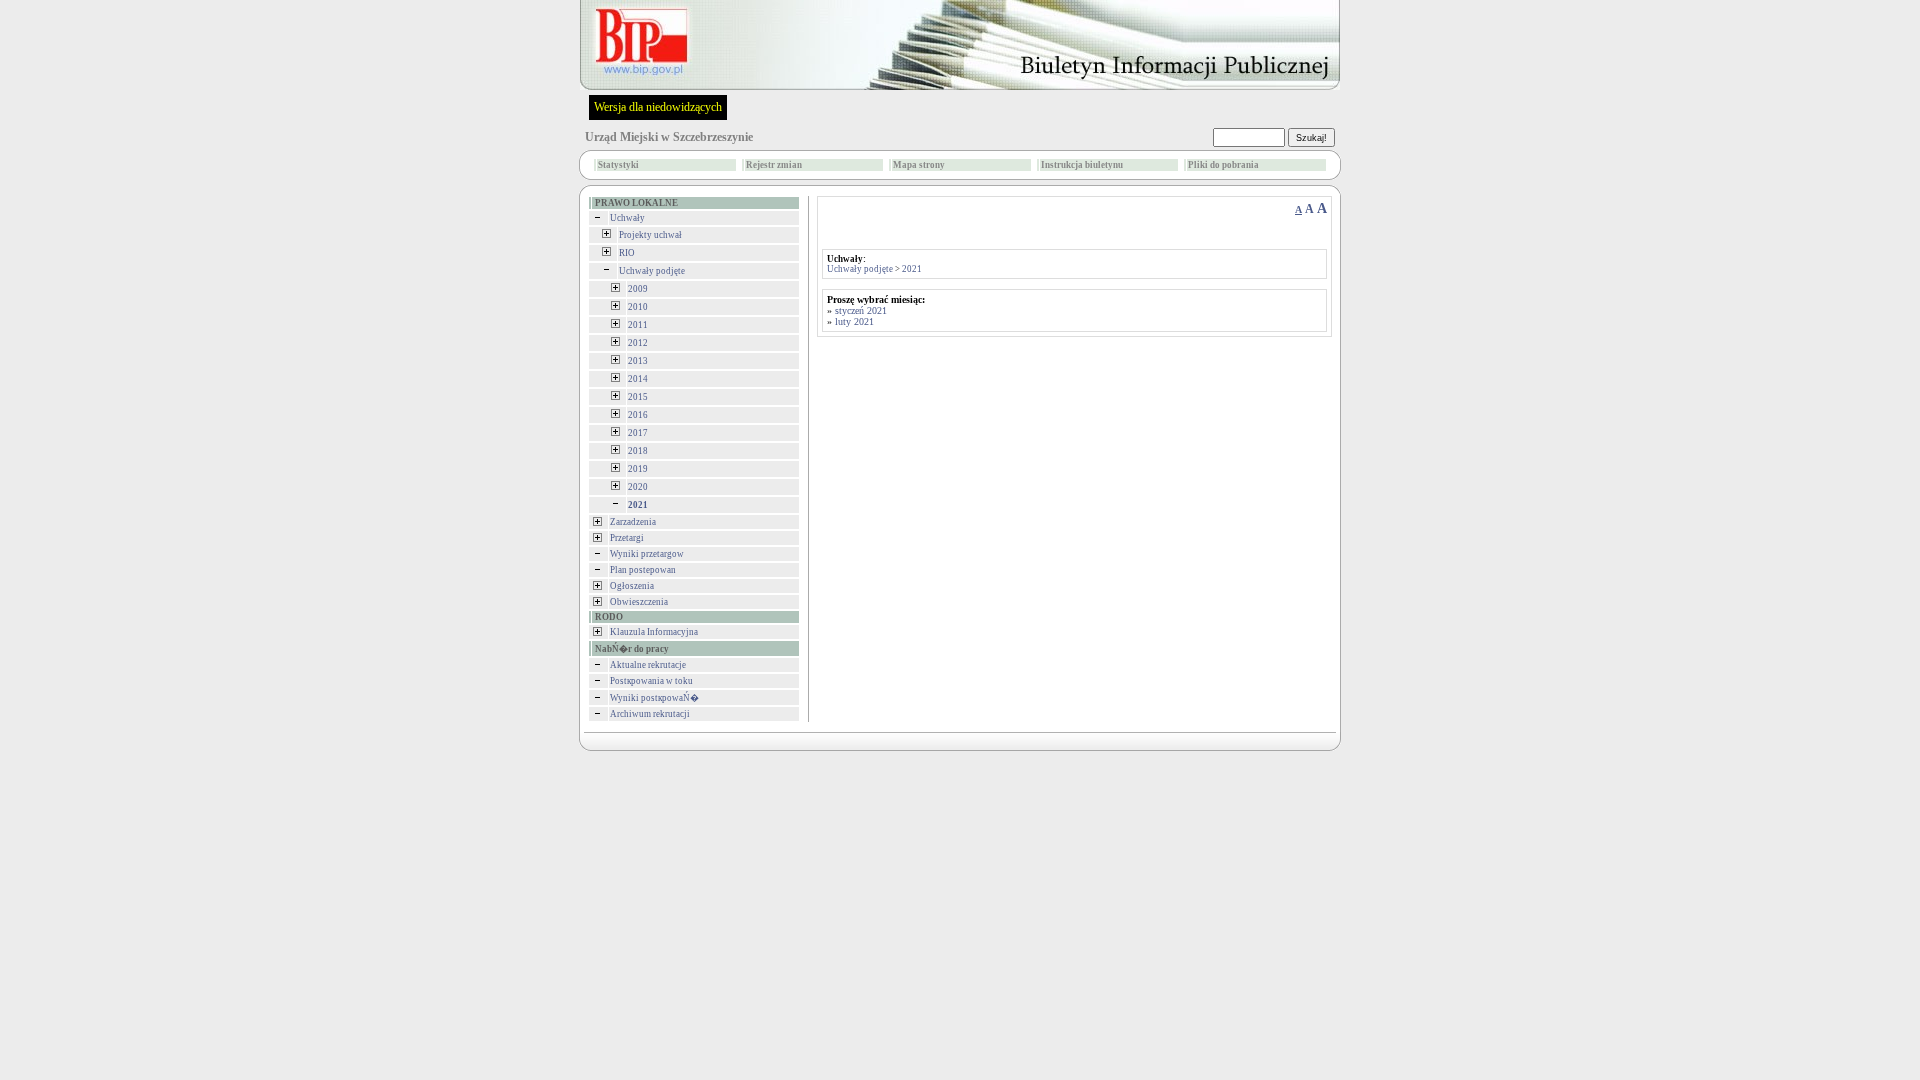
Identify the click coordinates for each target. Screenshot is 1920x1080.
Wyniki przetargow (647, 554)
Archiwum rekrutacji (650, 714)
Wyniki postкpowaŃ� (654, 698)
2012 (638, 343)
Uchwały (627, 218)
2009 (638, 289)
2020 (638, 487)
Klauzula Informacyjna (654, 632)
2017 (638, 433)
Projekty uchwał (650, 235)
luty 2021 (854, 321)
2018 (638, 451)
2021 (912, 269)
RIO (627, 253)
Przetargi (627, 538)
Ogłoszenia (632, 586)
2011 (638, 325)
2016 (638, 415)
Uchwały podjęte (652, 271)
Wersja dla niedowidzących (658, 107)
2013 (638, 361)
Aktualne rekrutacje (648, 665)
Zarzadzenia (633, 522)
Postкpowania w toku (651, 681)
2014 (638, 379)
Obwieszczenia (639, 602)
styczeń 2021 (861, 310)
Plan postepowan (643, 570)
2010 (638, 307)
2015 (638, 397)
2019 (638, 469)
